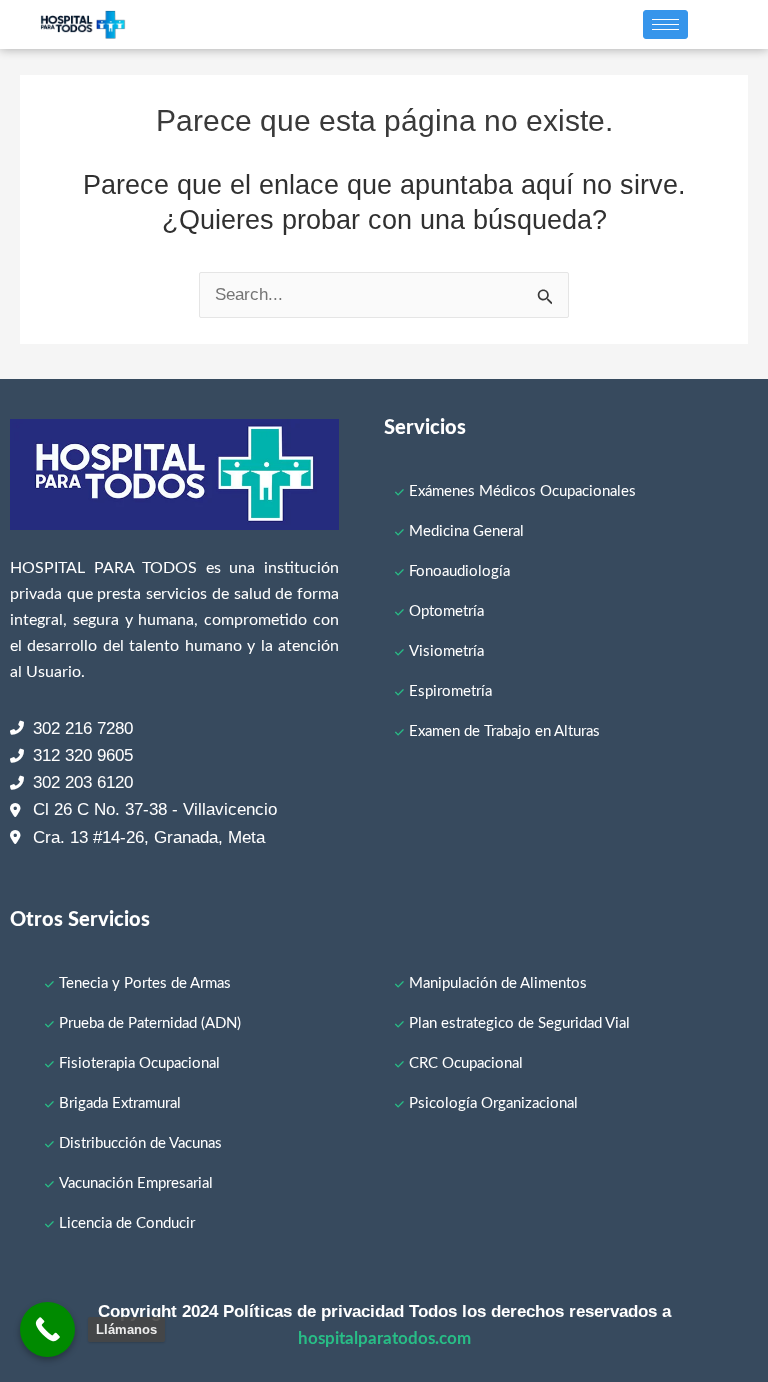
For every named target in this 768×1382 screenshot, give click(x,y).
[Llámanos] (47, 1329)
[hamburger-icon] (665, 24)
